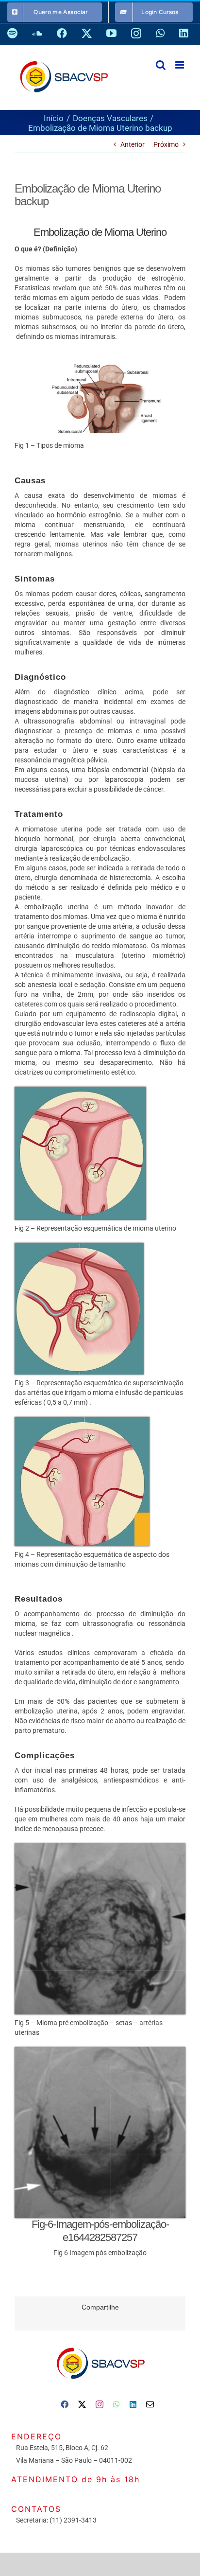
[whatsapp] (117, 2404)
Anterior (133, 144)
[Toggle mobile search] (161, 65)
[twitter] (82, 2404)
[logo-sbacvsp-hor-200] (100, 2345)
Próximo (166, 144)
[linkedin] (133, 2404)
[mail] (150, 2404)
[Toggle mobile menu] (180, 65)
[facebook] (65, 2404)
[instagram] (100, 2404)
